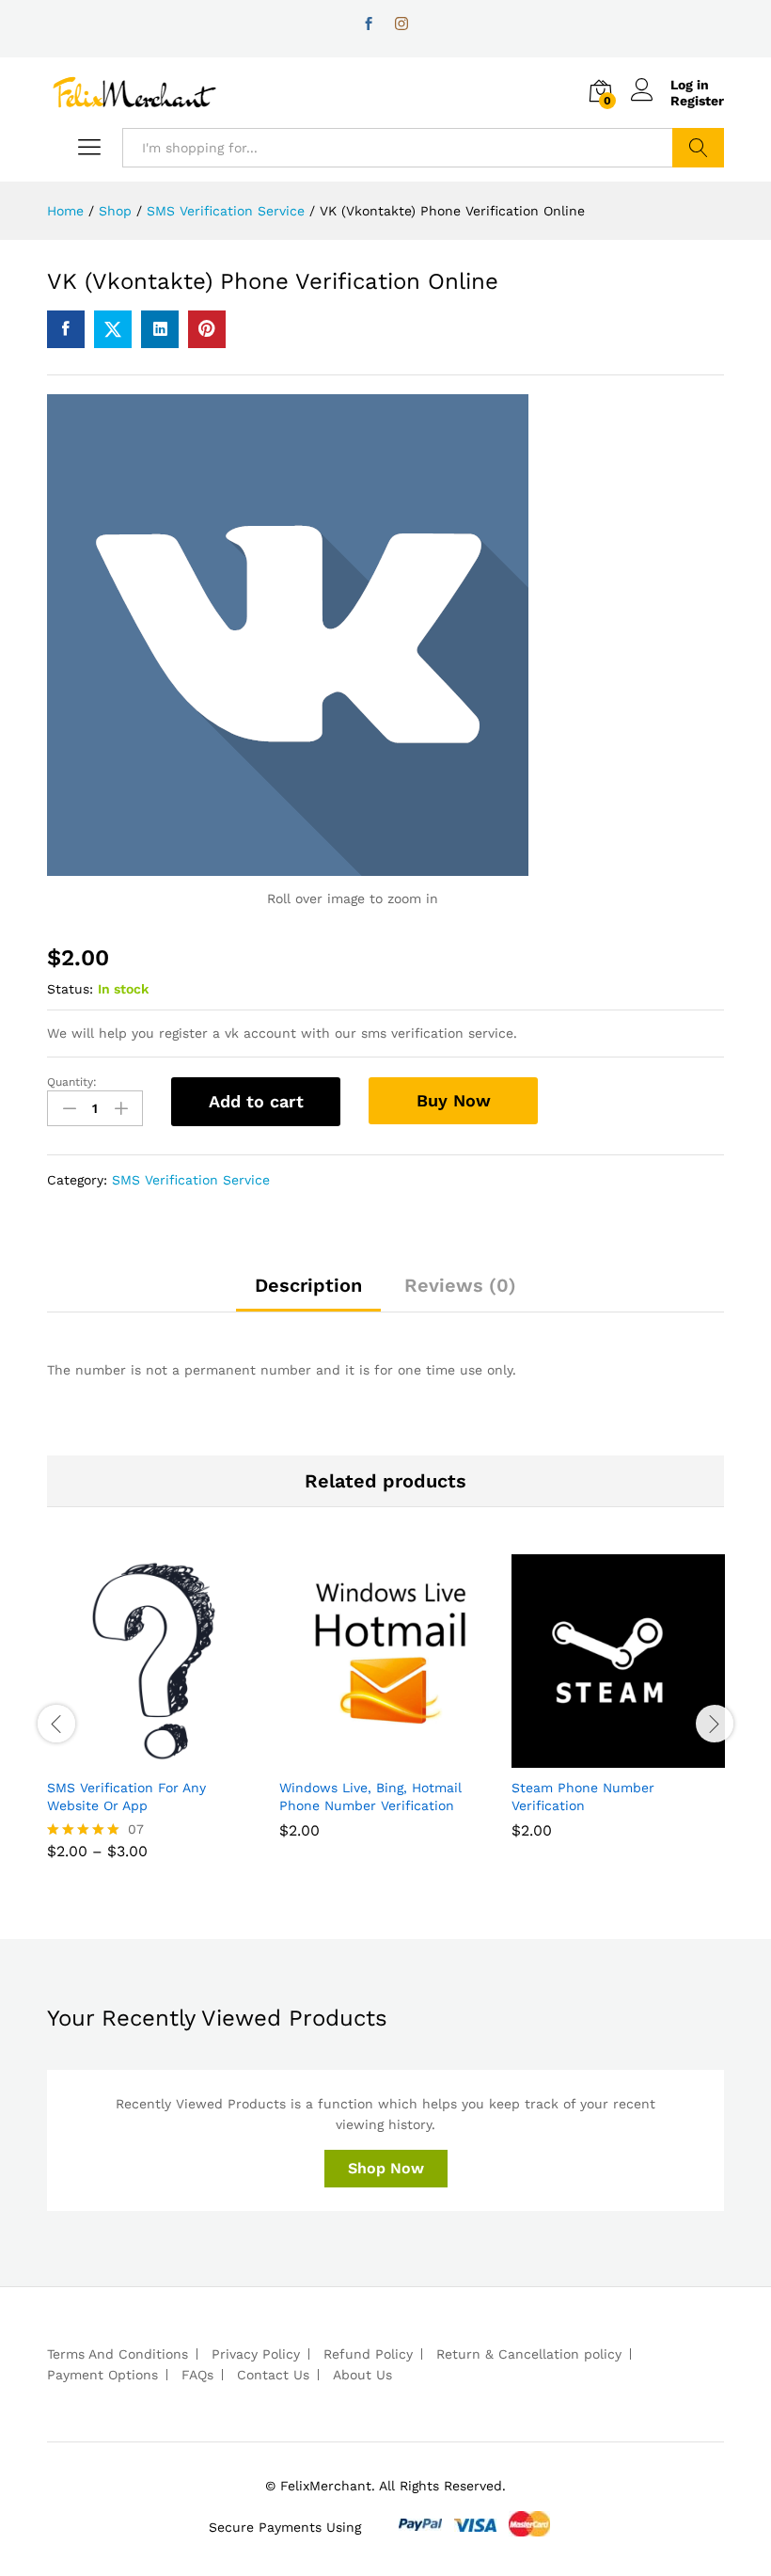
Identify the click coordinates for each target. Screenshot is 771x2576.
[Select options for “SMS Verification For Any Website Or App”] (133, 1757)
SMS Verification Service (191, 1180)
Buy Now (454, 1100)
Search (698, 148)
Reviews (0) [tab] (460, 1285)
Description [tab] (308, 1285)
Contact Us (273, 2375)
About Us (362, 2375)
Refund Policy (368, 2354)
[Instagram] (401, 24)
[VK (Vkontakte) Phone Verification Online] (66, 329)
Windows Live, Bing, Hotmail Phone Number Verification (370, 1796)
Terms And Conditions (118, 2354)
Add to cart (256, 1101)
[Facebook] (369, 24)
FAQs (197, 2375)
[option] (154, 1721)
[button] (365, 1757)
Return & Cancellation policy (529, 2354)
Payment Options (102, 2375)
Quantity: (72, 1082)
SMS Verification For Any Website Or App (126, 1796)
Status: (70, 989)
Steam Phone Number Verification (583, 1796)
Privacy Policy (256, 2354)
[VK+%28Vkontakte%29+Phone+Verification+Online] (113, 329)
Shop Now (386, 2168)
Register (697, 101)
